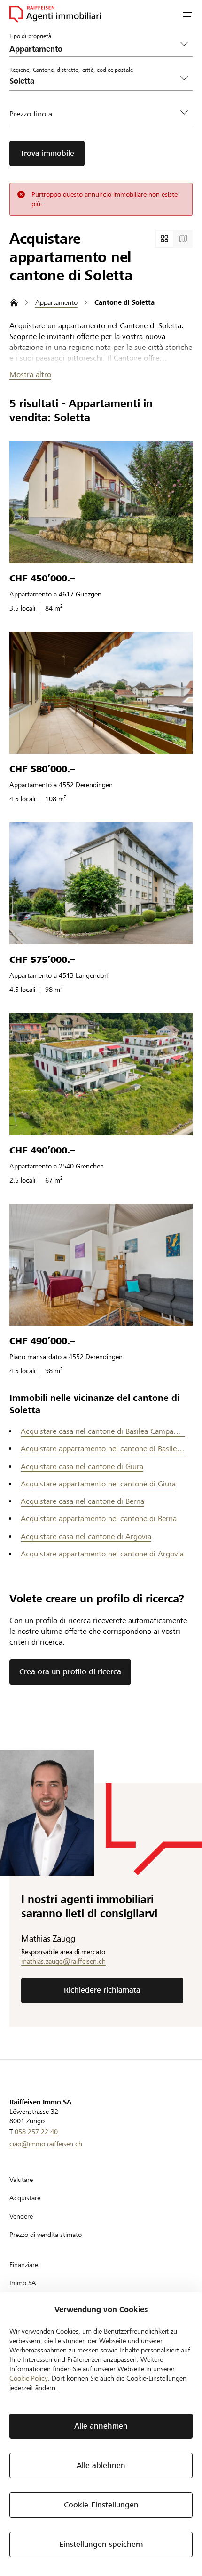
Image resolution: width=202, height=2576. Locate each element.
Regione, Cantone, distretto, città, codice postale (71, 70)
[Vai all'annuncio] (101, 502)
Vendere (21, 2216)
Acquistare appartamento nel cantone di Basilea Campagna (103, 1449)
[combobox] (93, 81)
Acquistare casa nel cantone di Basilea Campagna (103, 1431)
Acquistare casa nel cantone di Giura (82, 1466)
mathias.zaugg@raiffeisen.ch (63, 1961)
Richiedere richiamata (102, 1990)
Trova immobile (47, 153)
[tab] (164, 239)
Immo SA (23, 2283)
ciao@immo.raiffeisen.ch (46, 2144)
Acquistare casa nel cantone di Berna (82, 1501)
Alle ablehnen (101, 2465)
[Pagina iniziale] (14, 303)
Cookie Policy (29, 2378)
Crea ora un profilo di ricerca (70, 1672)
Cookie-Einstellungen (101, 2505)
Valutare (21, 2180)
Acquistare (25, 2198)
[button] (187, 14)
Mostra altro (30, 375)
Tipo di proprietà (30, 36)
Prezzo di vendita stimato (46, 2235)
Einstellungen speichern (101, 2544)
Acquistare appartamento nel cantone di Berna (99, 1519)
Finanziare (24, 2265)
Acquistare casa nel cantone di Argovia (86, 1536)
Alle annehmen (101, 2426)
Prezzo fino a (31, 114)
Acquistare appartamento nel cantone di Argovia (102, 1554)
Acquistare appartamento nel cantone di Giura (98, 1484)
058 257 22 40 (36, 2132)
